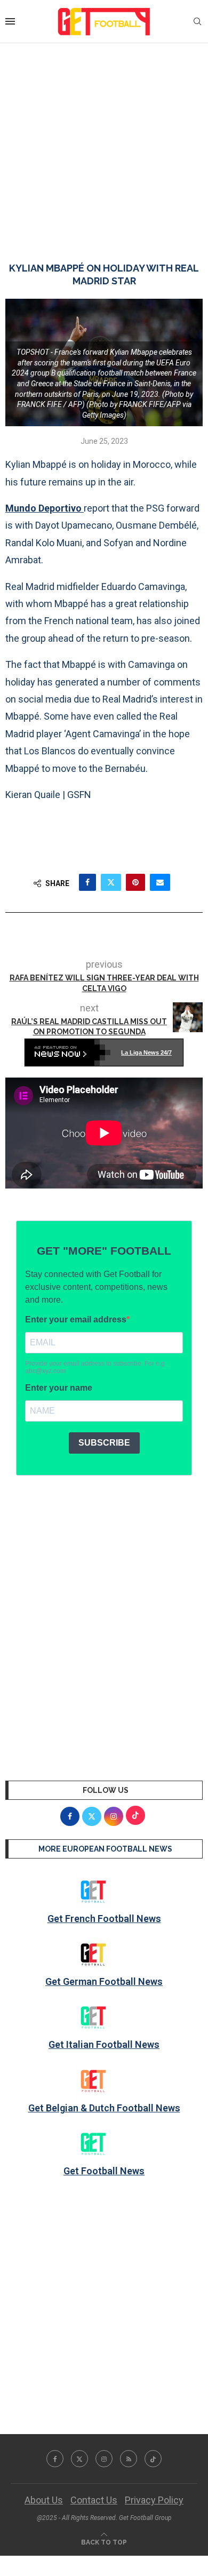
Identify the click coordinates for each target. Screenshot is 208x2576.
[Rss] (129, 2459)
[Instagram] (104, 2459)
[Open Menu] (10, 21)
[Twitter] (79, 2459)
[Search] (197, 22)
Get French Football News (104, 1919)
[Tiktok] (153, 2459)
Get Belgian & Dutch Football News (104, 2108)
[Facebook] (55, 2459)
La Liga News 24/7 (146, 1052)
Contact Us (94, 2500)
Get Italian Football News (104, 2044)
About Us (44, 2500)
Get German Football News (104, 1981)
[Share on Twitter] (111, 882)
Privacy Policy (154, 2500)
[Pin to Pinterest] (135, 882)
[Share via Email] (160, 882)
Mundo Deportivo (45, 508)
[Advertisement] (104, 142)
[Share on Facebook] (87, 882)
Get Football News (104, 2171)
